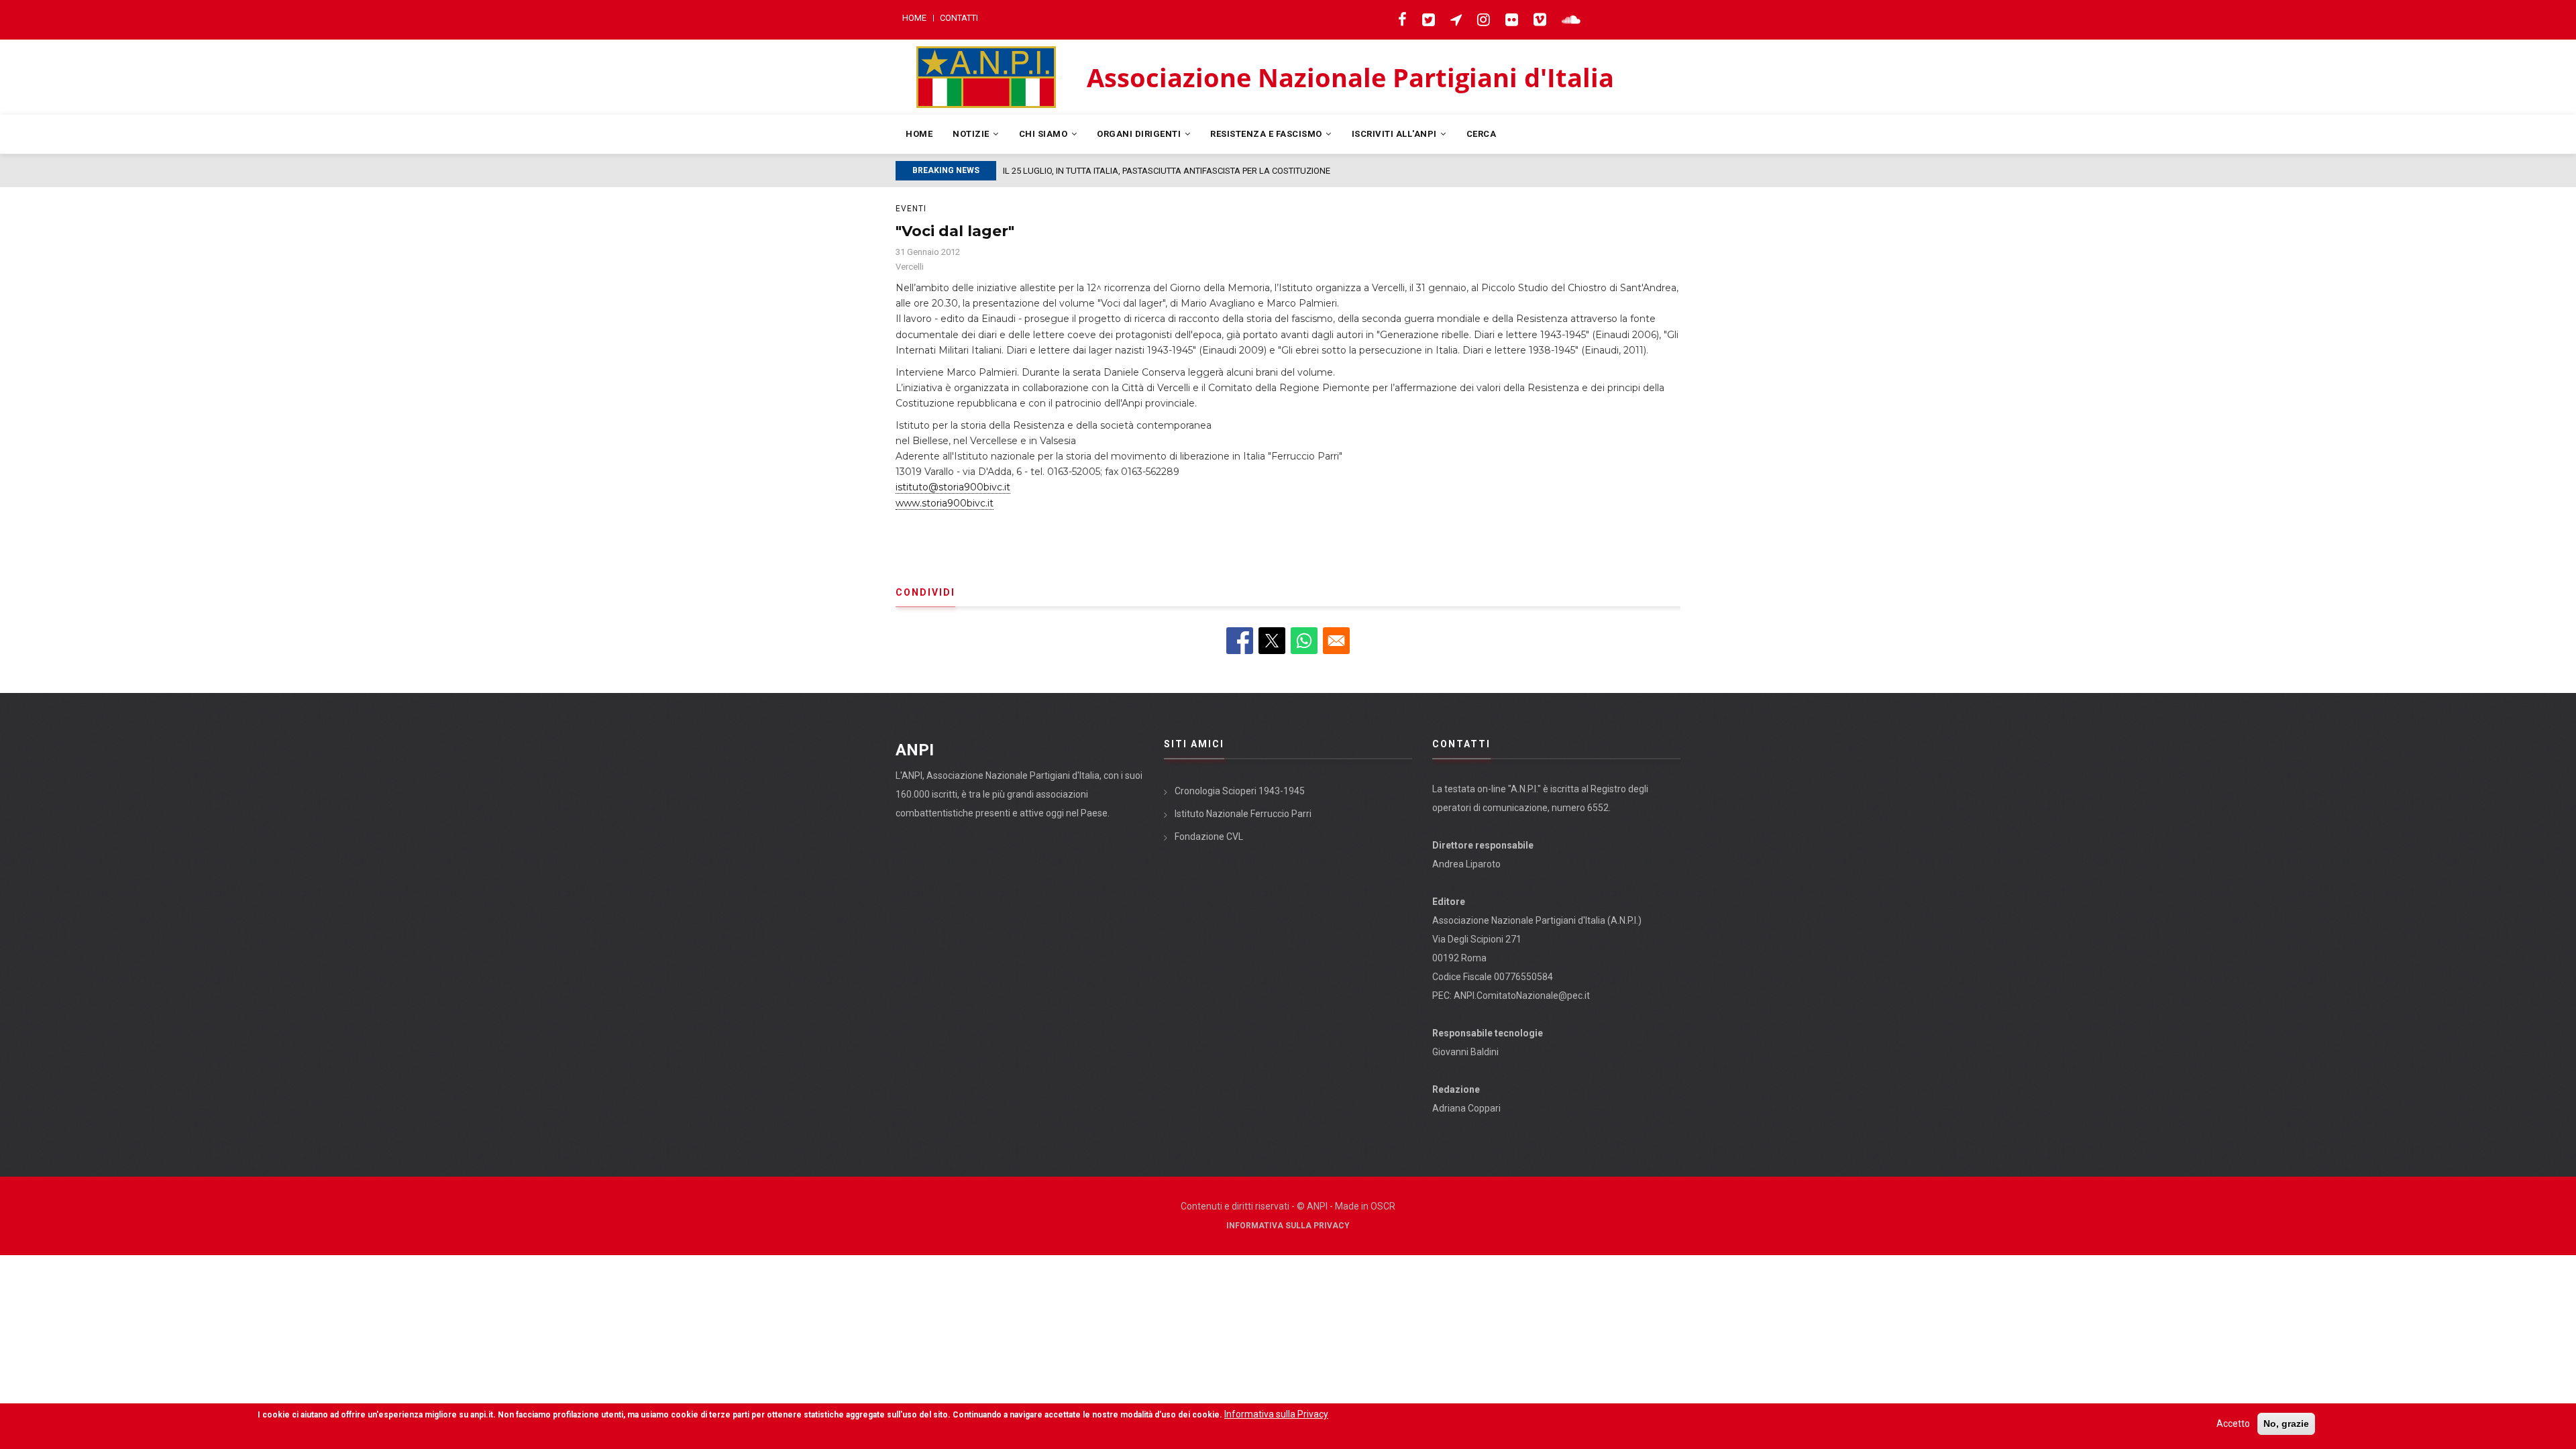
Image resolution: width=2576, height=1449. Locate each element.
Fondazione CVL (1209, 837)
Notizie (972, 134)
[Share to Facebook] (1240, 641)
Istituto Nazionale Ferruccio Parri (1243, 814)
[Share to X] (1272, 641)
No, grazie (2286, 1424)
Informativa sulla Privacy (1288, 1226)
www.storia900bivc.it (945, 503)
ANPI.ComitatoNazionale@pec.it (1522, 996)
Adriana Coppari (1466, 1108)
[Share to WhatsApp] (1304, 641)
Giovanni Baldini (1465, 1052)
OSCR (1383, 1206)
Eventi (911, 209)
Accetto (2233, 1424)
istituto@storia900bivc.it (953, 487)
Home (914, 18)
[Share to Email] (1336, 641)
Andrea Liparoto (1466, 864)
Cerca (1482, 134)
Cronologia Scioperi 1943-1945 (1240, 791)
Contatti (959, 18)
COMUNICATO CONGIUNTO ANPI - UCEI (1078, 171)
